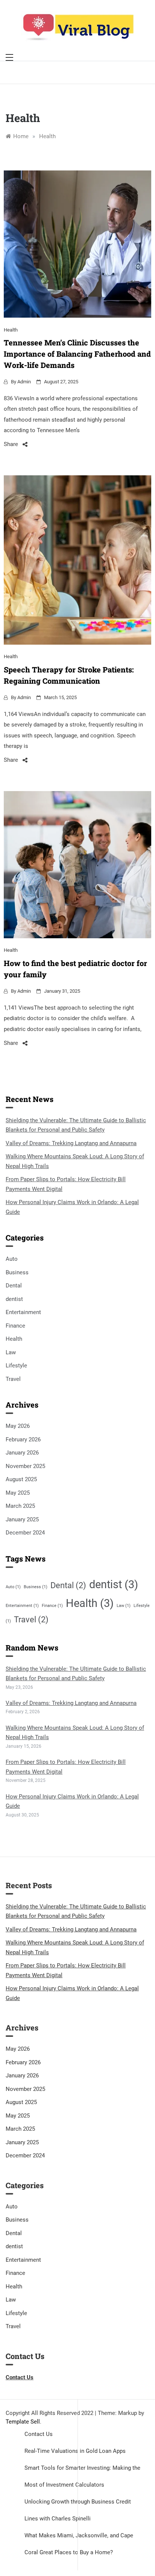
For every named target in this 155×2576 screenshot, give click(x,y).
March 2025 (20, 1506)
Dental (14, 1286)
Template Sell (23, 2422)
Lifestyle (16, 1366)
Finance (15, 1326)
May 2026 (18, 1426)
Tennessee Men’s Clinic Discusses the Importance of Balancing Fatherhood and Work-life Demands (77, 354)
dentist (14, 1299)
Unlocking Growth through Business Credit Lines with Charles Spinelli (78, 2510)
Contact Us (39, 2434)
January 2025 (22, 1519)
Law (11, 1352)
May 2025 (18, 1493)
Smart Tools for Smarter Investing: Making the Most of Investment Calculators (82, 2476)
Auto (12, 1259)
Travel (13, 1379)
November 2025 (25, 1466)
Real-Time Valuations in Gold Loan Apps (75, 2451)
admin (24, 382)
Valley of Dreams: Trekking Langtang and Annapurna (71, 1143)
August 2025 (21, 1479)
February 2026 (23, 1439)
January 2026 (22, 1453)
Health (11, 330)
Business (17, 1272)
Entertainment (23, 1312)
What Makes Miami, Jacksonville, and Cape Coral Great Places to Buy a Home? (79, 2544)
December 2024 (25, 1533)
